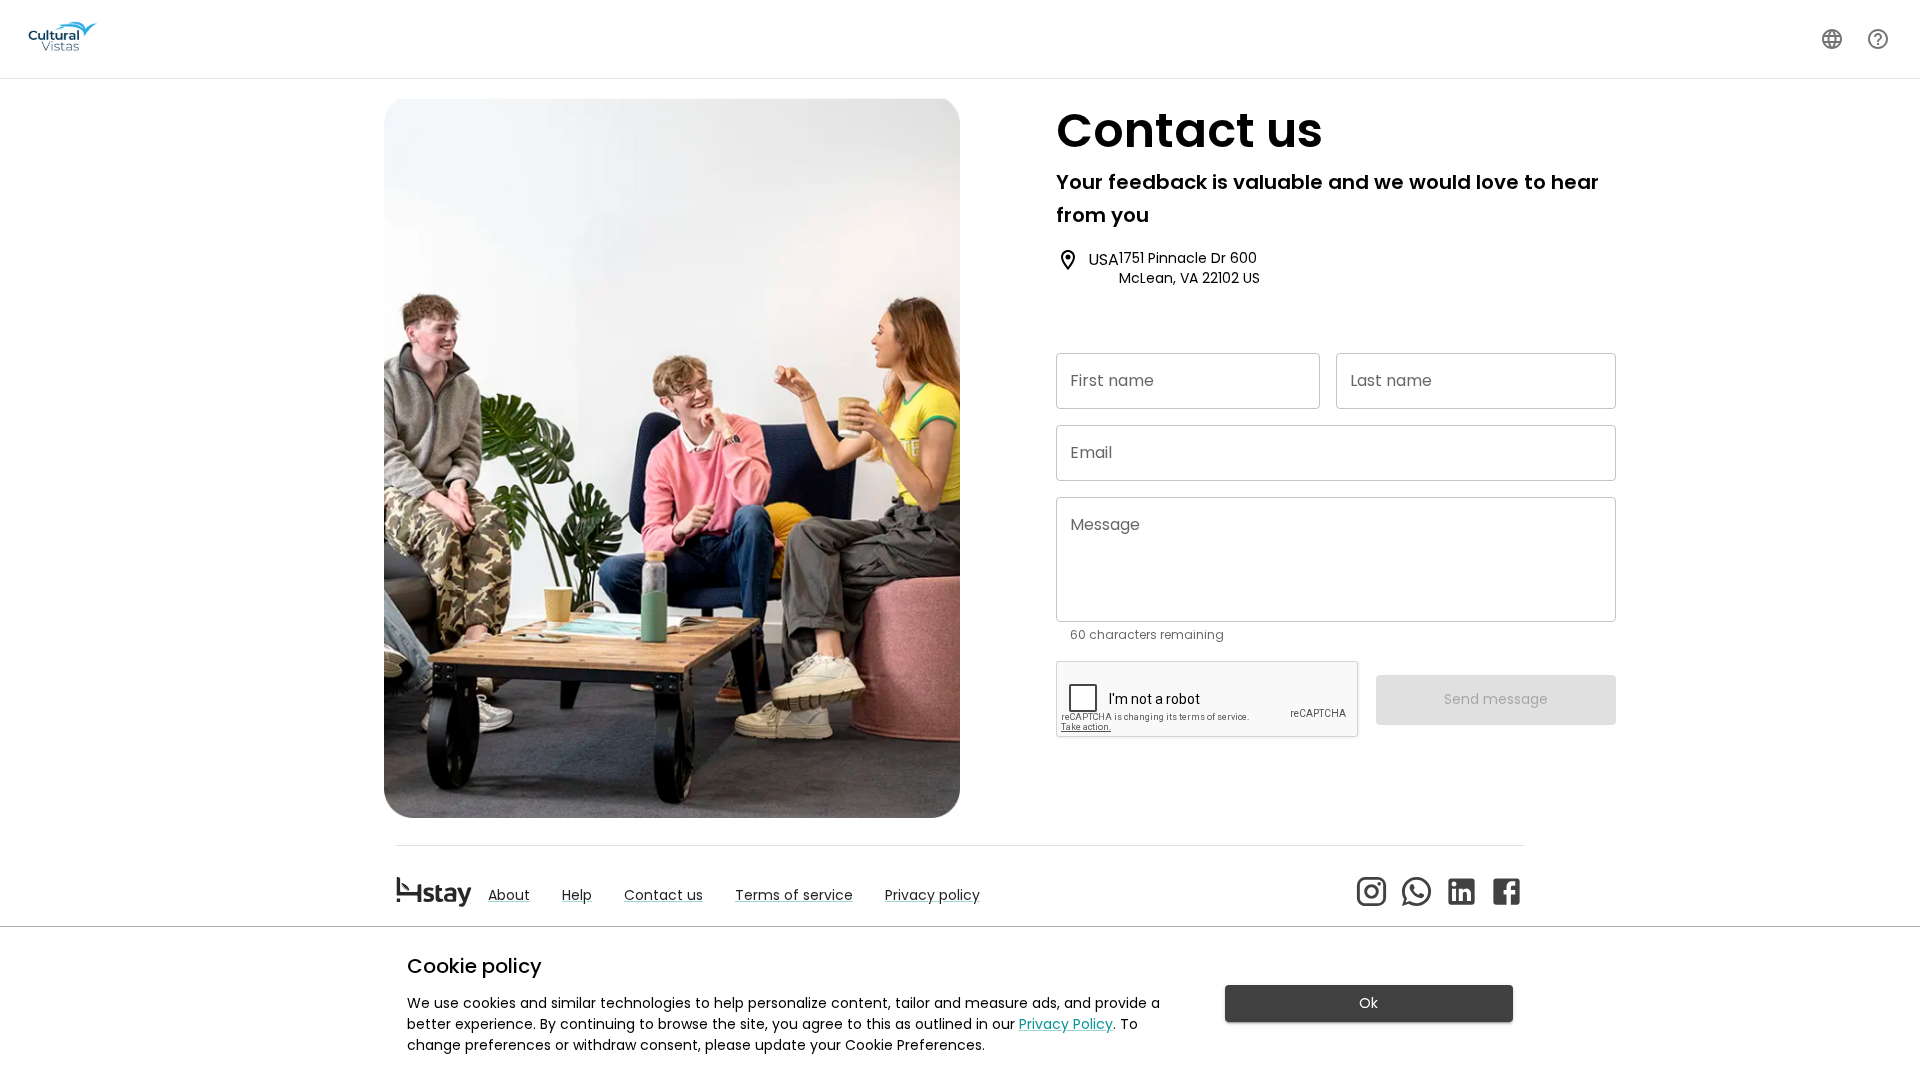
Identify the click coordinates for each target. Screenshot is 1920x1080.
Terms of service (794, 895)
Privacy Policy (1066, 1024)
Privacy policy (932, 895)
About (509, 895)
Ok (1368, 1003)
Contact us (663, 895)
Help (577, 895)
